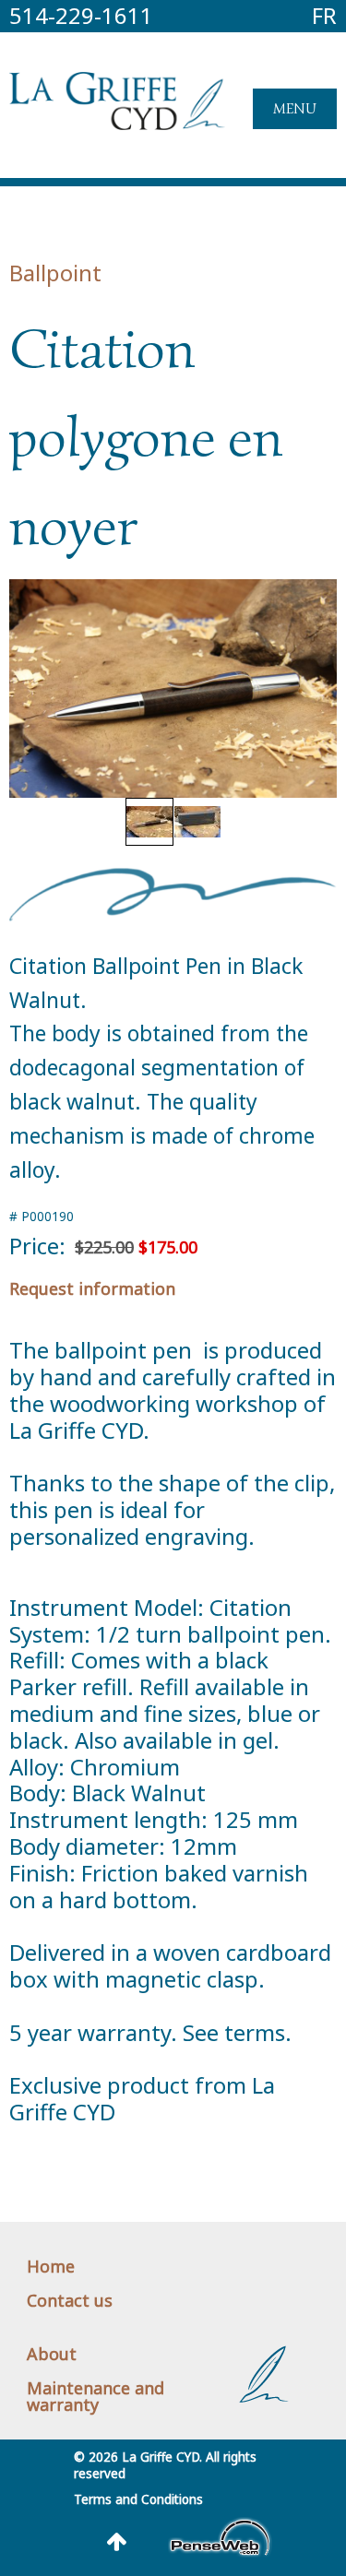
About (52, 2354)
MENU (295, 109)
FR (324, 15)
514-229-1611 (81, 15)
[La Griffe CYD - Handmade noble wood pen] (117, 122)
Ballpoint (55, 273)
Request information (92, 1288)
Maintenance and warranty (95, 2396)
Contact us (70, 2300)
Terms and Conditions (138, 2499)
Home (51, 2266)
